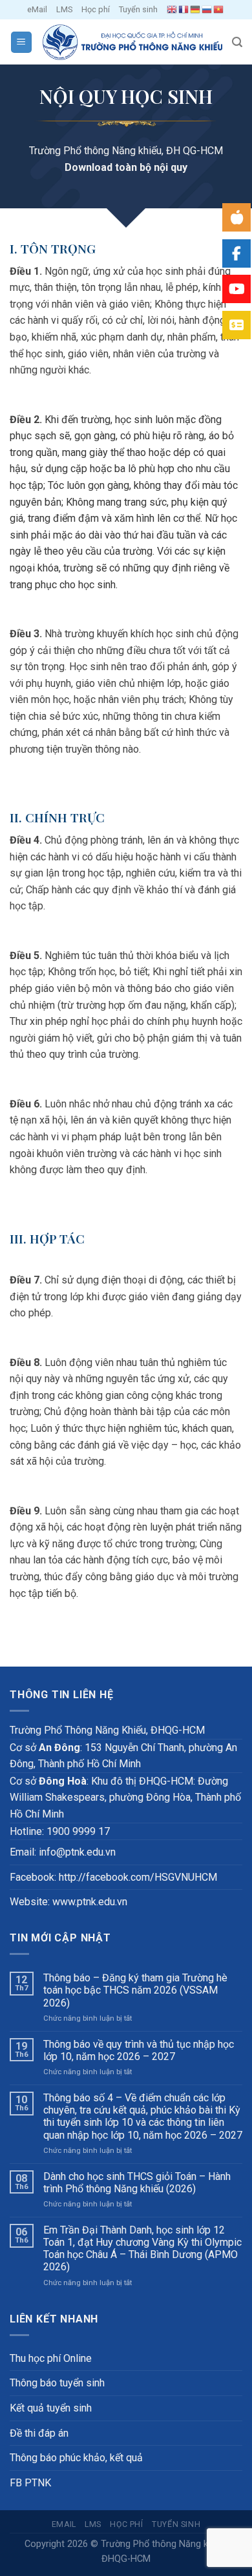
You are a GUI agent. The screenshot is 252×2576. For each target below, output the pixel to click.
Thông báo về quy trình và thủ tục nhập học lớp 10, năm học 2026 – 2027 (139, 2050)
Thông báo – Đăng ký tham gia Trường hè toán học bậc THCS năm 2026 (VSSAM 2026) (135, 1990)
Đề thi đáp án (39, 2433)
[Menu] (22, 42)
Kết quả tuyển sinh (51, 2408)
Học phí (96, 9)
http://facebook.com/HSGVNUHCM (138, 1877)
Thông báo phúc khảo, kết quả (76, 2458)
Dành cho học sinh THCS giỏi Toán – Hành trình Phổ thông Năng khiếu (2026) (137, 2183)
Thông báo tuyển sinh (57, 2383)
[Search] (237, 42)
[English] (173, 10)
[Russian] (207, 10)
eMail (37, 9)
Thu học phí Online (51, 2358)
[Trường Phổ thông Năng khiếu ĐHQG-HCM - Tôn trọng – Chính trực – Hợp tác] (132, 42)
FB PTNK (30, 2483)
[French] (184, 10)
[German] (196, 10)
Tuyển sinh (138, 9)
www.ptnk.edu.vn (90, 1902)
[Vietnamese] (219, 10)
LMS (64, 9)
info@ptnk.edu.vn (77, 1852)
